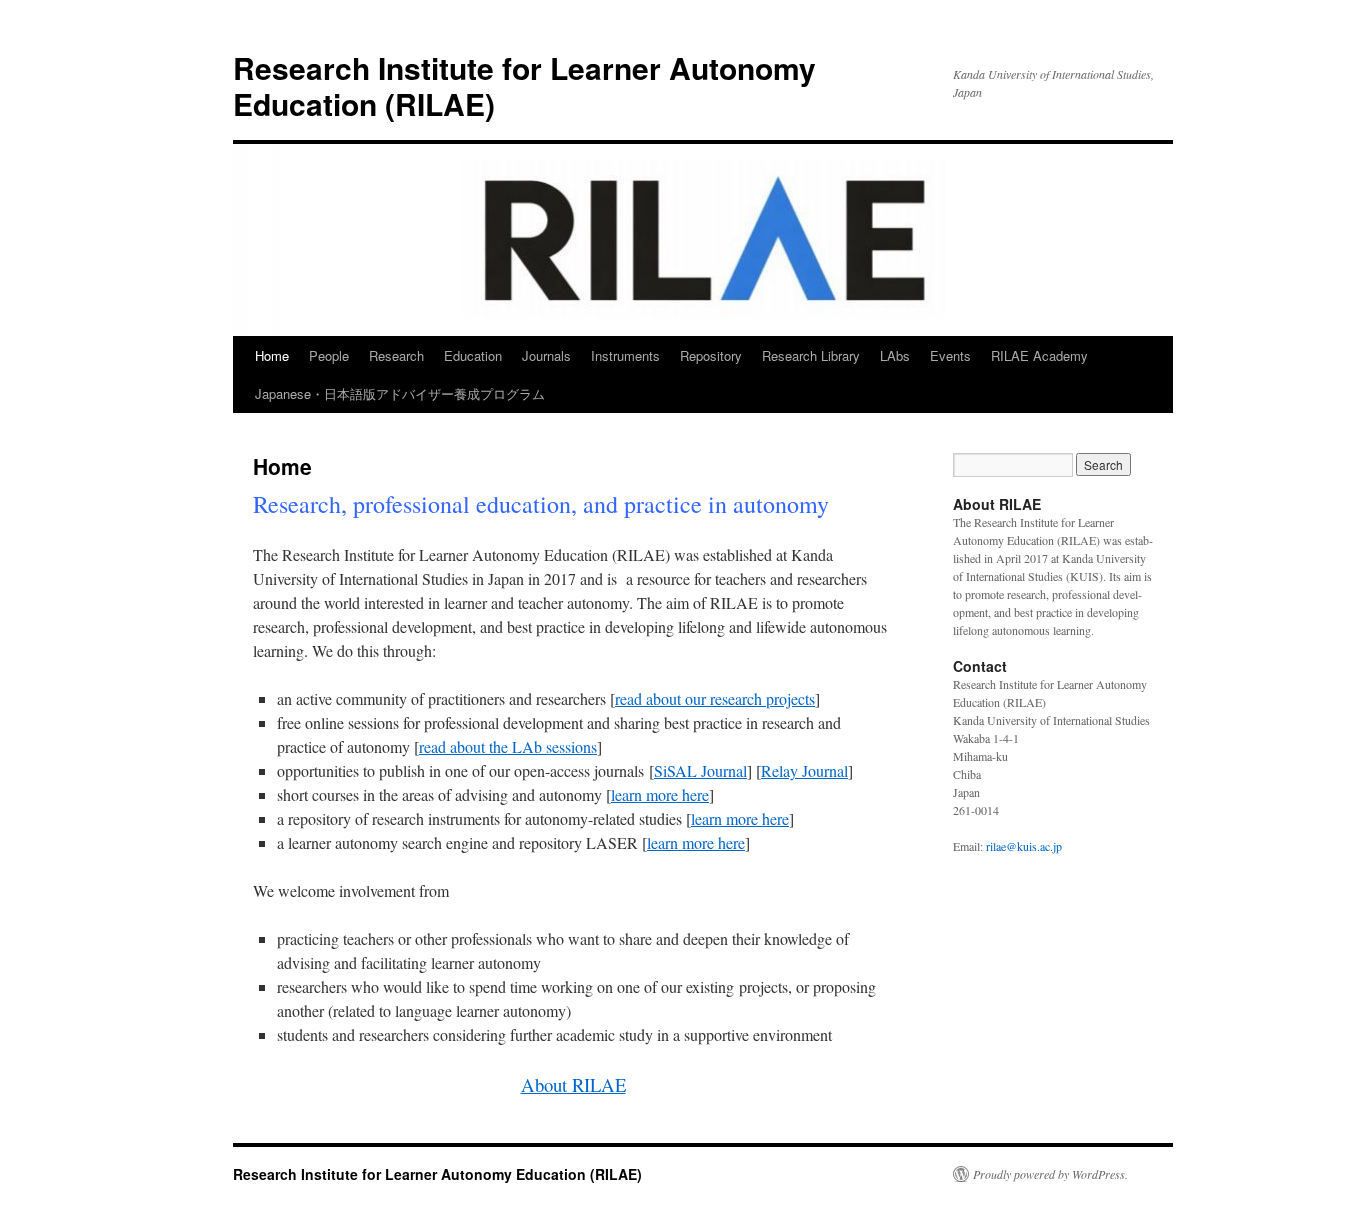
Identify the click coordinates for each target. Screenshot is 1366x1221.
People (329, 355)
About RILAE (573, 1084)
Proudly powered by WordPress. (1050, 1174)
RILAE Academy (1039, 355)
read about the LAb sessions (508, 746)
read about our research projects (715, 698)
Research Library (811, 355)
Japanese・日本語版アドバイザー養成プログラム (400, 393)
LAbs (895, 355)
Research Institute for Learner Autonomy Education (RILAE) (524, 85)
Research (396, 355)
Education (473, 355)
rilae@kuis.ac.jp (1026, 846)
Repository (711, 355)
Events (950, 355)
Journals (546, 355)
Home (272, 355)
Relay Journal (804, 770)
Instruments (625, 355)
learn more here (660, 794)
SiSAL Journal (700, 770)
